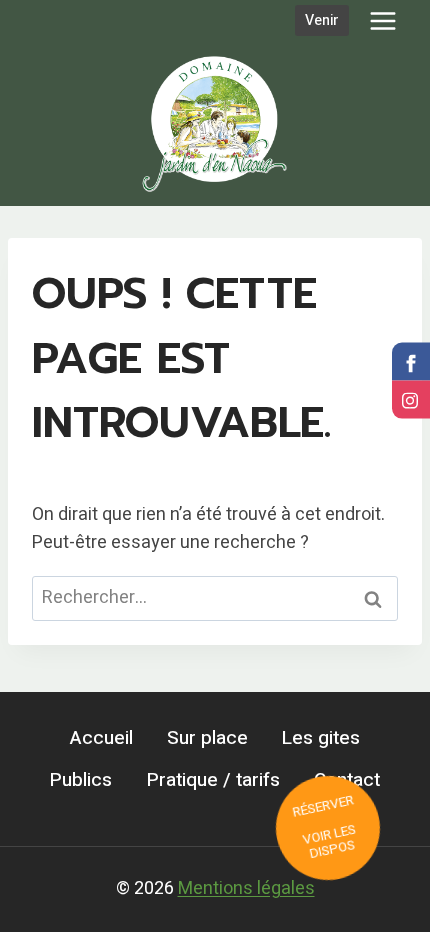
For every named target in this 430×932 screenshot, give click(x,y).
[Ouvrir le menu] (382, 20)
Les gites (321, 738)
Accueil (101, 738)
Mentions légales (246, 888)
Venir (322, 20)
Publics (81, 780)
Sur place (207, 738)
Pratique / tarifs (213, 780)
